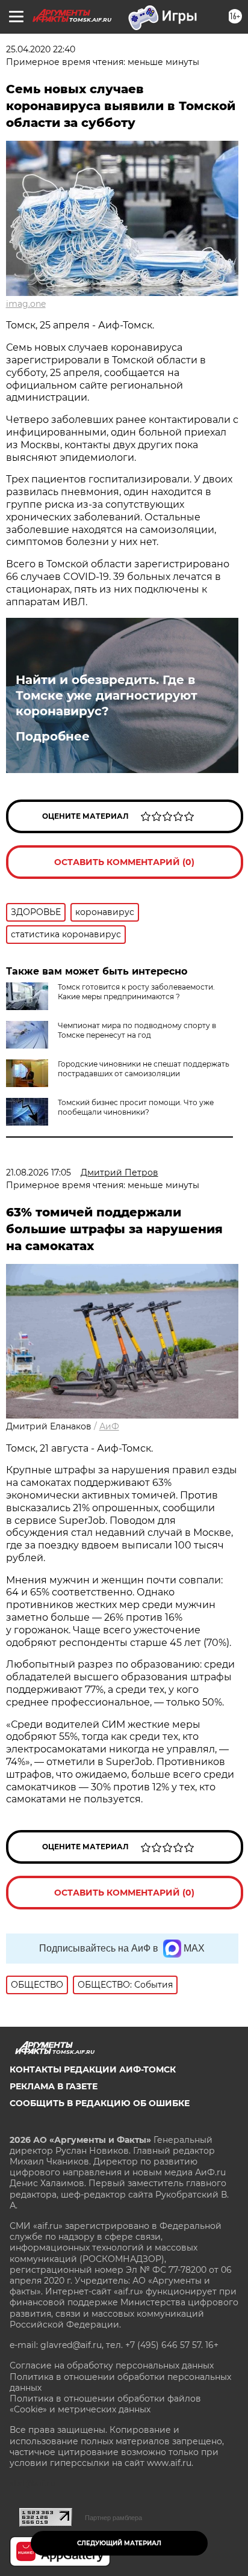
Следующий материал (119, 2543)
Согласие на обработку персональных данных (112, 2365)
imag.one (26, 304)
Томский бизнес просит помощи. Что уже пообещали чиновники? (136, 1107)
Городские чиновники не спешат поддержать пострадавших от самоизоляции (144, 1069)
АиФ (109, 1426)
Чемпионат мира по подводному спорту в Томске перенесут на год (137, 1030)
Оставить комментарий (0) (124, 862)
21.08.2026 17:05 (39, 1172)
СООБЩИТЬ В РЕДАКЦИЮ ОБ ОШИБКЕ (100, 2103)
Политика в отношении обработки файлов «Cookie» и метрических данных (105, 2404)
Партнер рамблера (113, 2518)
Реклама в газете (54, 2086)
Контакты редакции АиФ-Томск (93, 2069)
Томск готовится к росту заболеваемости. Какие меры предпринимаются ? (136, 992)
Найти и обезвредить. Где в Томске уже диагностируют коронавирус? (107, 695)
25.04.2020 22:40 (41, 49)
